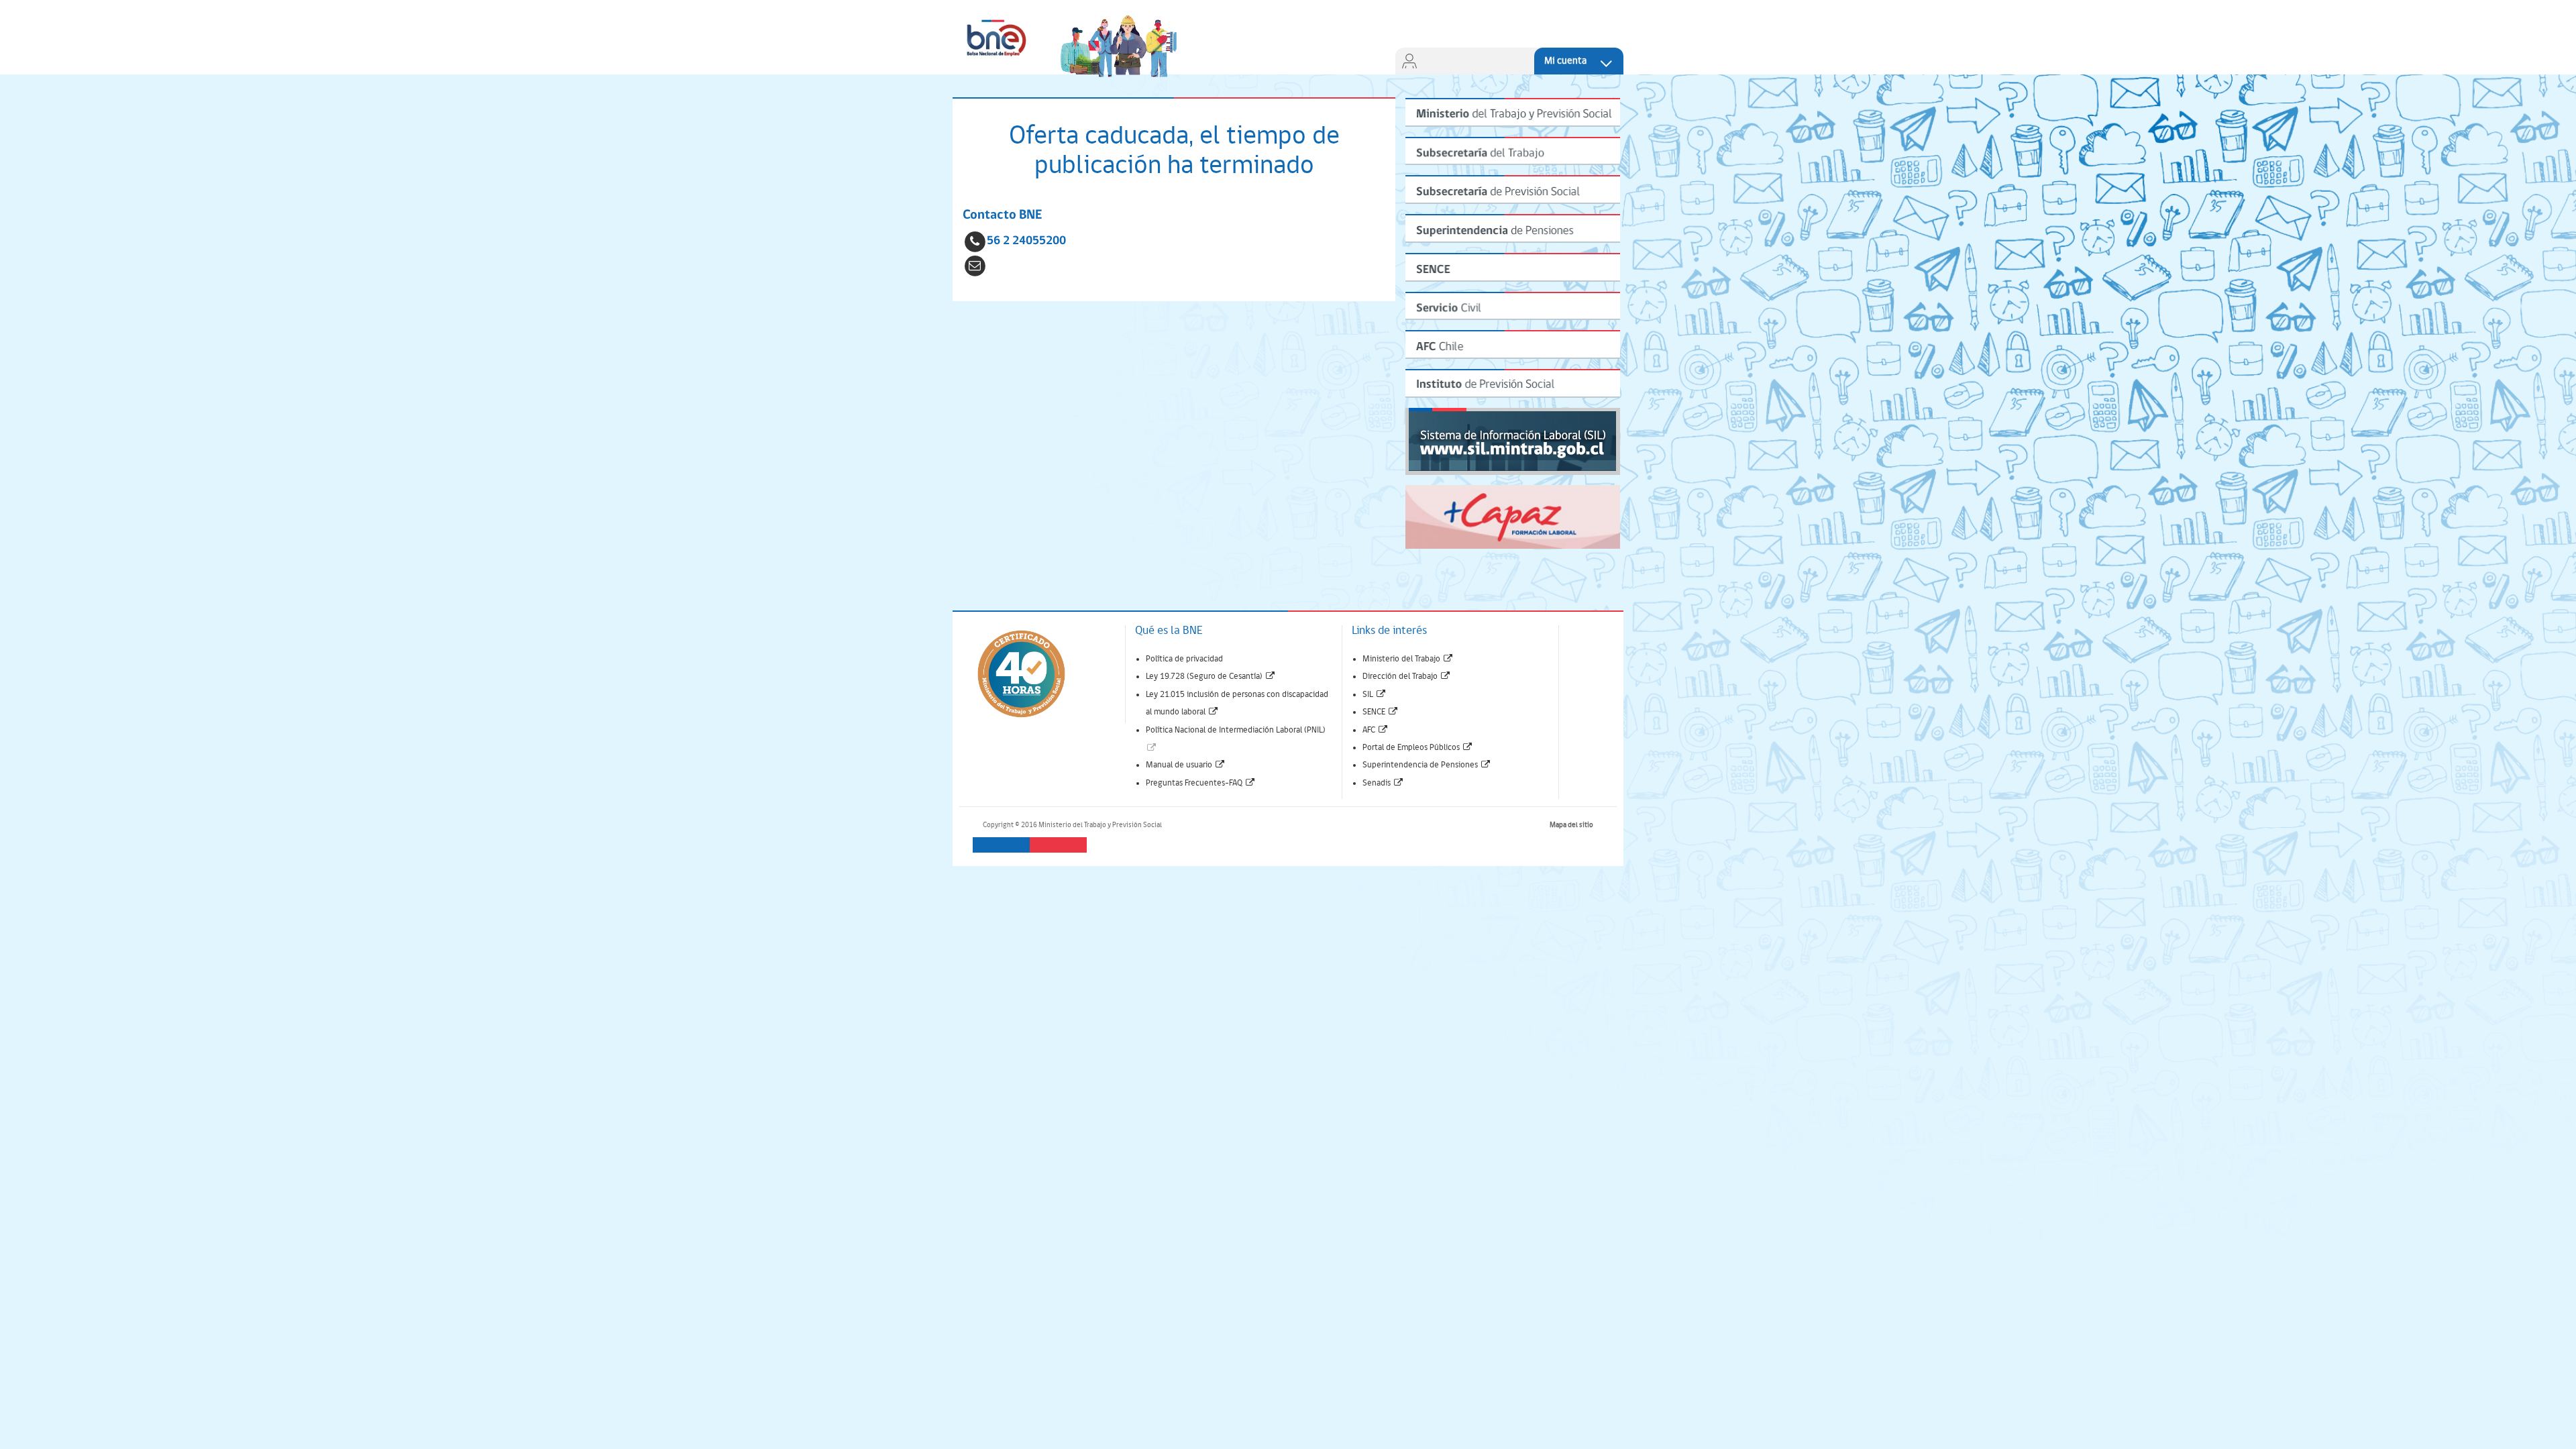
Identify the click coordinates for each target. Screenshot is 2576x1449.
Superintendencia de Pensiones (1427, 765)
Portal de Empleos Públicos (1418, 748)
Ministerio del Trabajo (1408, 659)
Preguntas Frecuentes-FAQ (1201, 783)
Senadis (1383, 783)
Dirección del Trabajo (1407, 677)
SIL (1375, 695)
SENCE (1381, 712)
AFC (1376, 730)
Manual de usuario (1186, 765)
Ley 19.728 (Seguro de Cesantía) (1211, 677)
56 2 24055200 (1026, 241)
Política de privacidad (1184, 659)
